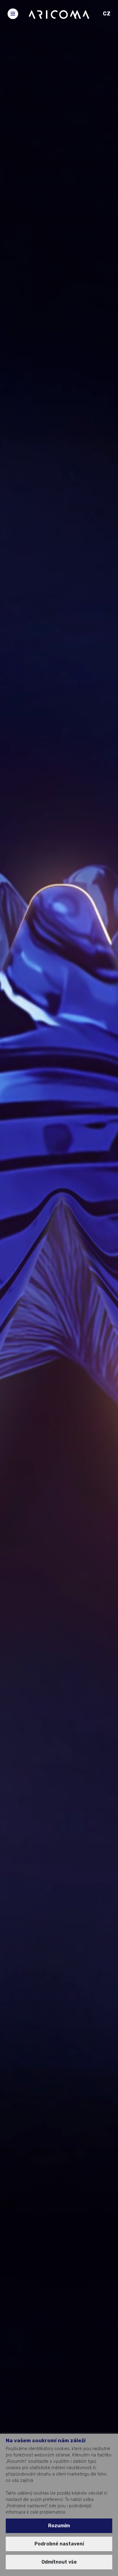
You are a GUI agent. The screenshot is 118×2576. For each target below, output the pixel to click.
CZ (107, 14)
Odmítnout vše (59, 2562)
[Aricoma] (59, 14)
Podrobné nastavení (59, 2544)
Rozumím (59, 2526)
